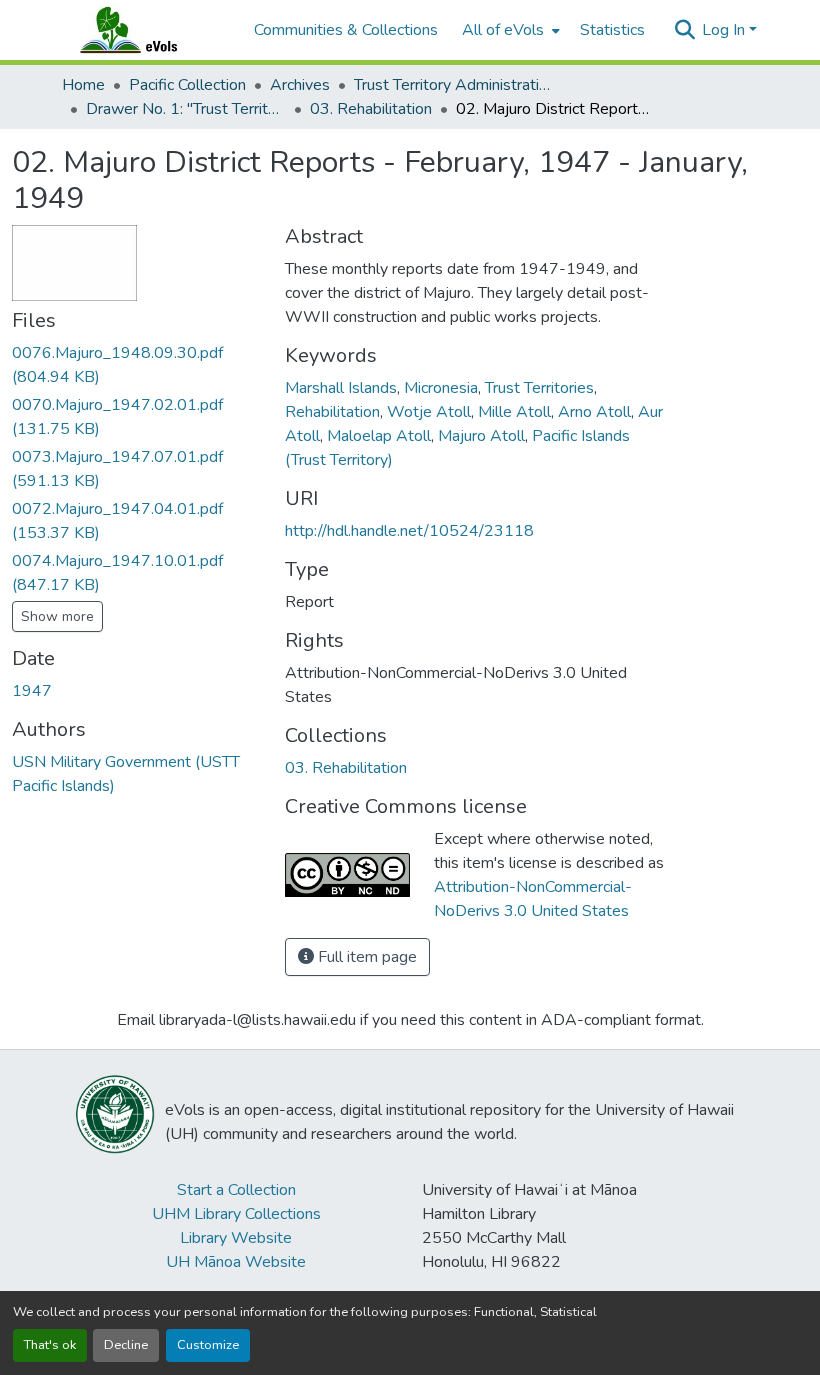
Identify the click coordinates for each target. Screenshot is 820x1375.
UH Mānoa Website (236, 1262)
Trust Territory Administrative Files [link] (454, 85)
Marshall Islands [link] (341, 388)
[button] (148, 30)
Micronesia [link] (441, 388)
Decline (126, 1345)
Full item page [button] (365, 957)
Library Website (236, 1238)
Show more (57, 616)
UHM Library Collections (236, 1214)
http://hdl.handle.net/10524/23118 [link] (409, 531)
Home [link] (83, 85)
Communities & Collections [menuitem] (346, 30)
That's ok (50, 1345)
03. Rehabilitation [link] (371, 109)
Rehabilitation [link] (332, 412)
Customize (208, 1345)
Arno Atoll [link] (594, 412)
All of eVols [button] (503, 30)
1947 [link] (32, 691)
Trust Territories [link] (539, 388)
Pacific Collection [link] (187, 85)
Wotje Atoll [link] (429, 412)
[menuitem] (509, 30)
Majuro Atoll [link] (481, 436)
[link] (136, 365)
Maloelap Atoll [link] (379, 436)
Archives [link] (300, 85)
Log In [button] (725, 30)
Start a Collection (236, 1190)
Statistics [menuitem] (612, 30)
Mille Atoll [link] (514, 412)
